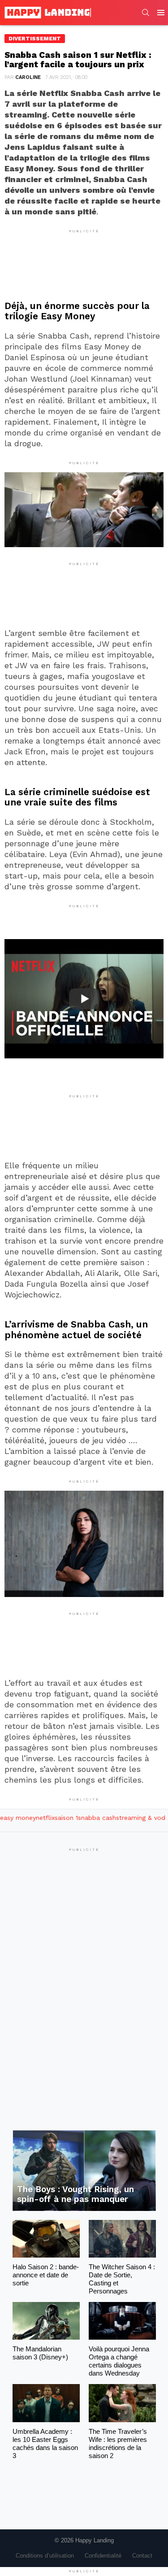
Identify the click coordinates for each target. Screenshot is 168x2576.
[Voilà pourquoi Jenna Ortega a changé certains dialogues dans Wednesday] (122, 2321)
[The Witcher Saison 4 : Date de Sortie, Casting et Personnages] (122, 2239)
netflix (45, 1818)
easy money (18, 1818)
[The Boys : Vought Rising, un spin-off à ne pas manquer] (84, 2171)
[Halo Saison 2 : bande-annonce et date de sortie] (46, 2239)
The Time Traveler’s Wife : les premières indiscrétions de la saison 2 (118, 2443)
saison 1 (66, 1818)
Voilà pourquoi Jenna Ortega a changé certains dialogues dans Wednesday (119, 2361)
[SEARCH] (146, 13)
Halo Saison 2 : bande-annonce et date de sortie (46, 2275)
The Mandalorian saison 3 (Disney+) (40, 2353)
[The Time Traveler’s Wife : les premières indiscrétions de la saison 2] (122, 2403)
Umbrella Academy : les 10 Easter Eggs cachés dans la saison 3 (45, 2443)
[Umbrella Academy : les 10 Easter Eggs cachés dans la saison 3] (46, 2403)
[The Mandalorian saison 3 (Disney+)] (46, 2321)
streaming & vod (141, 1818)
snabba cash (97, 1818)
